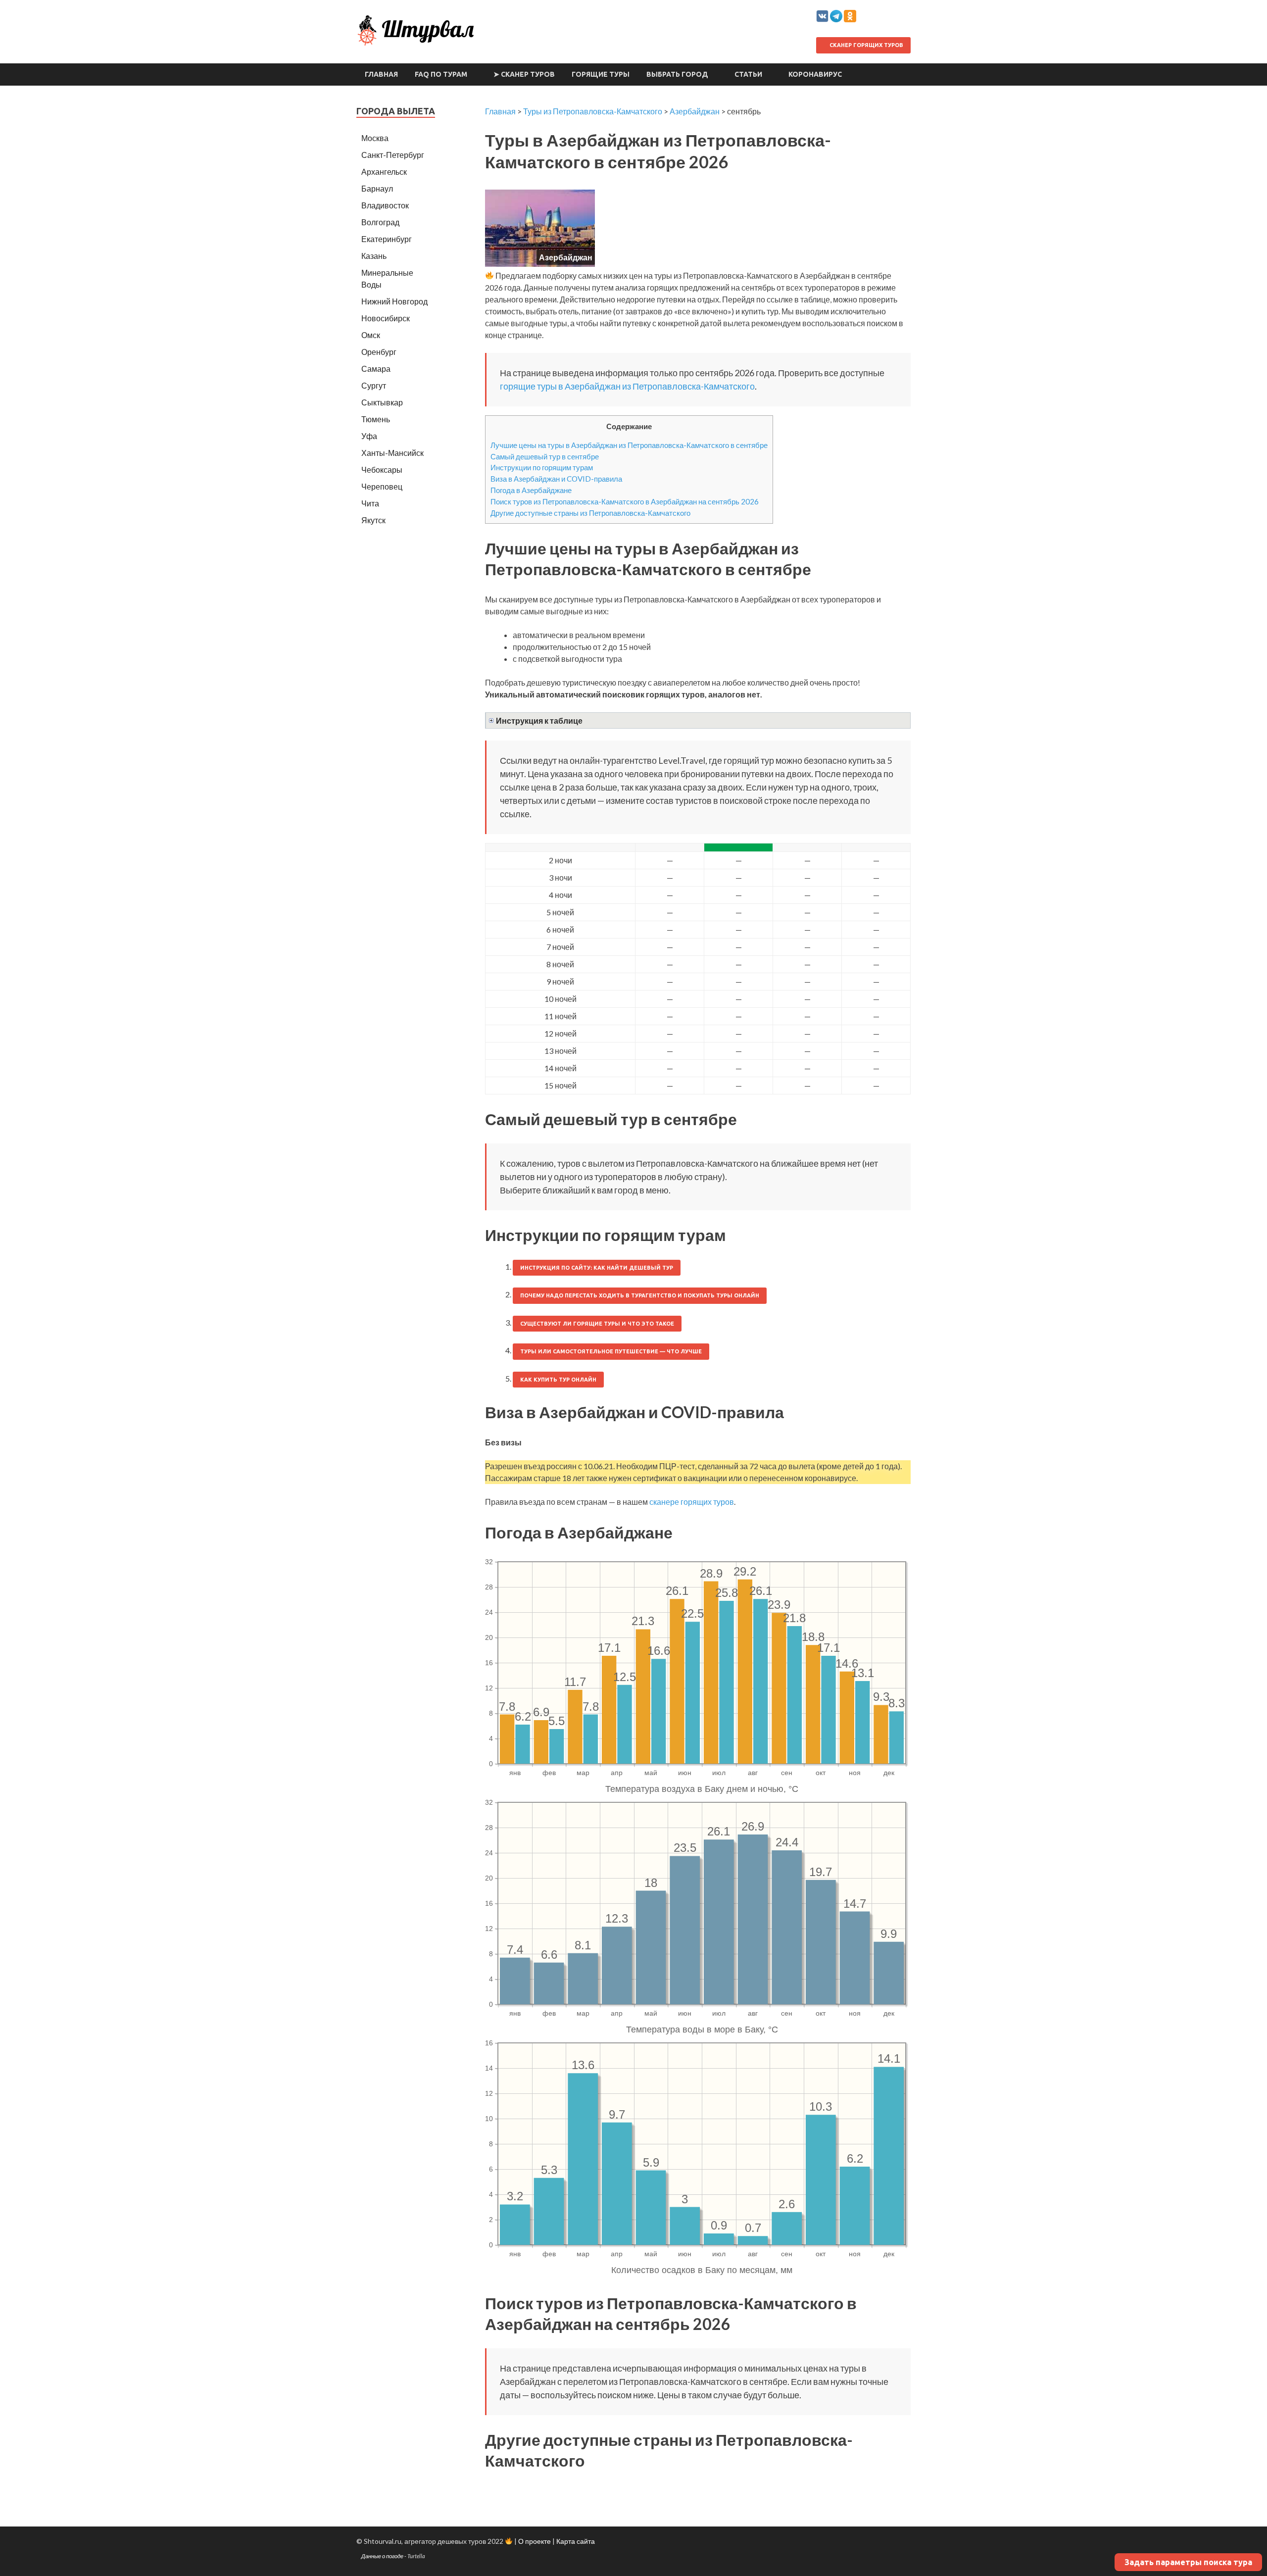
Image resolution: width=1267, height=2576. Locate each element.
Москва (375, 138)
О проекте (535, 2541)
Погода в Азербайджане (531, 490)
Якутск (373, 520)
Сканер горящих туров (866, 45)
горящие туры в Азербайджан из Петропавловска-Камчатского (627, 386)
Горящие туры (601, 74)
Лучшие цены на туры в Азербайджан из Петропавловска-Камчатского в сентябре (629, 445)
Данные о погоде (382, 2556)
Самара (376, 369)
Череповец (382, 486)
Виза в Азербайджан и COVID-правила (556, 479)
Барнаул (377, 188)
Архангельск (384, 172)
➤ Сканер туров (524, 74)
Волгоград (380, 222)
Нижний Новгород (394, 301)
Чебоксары (382, 470)
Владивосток (385, 205)
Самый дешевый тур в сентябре (545, 456)
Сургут (374, 385)
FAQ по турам (441, 74)
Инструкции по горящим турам (542, 467)
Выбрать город (677, 74)
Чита (370, 503)
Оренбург (379, 352)
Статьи (748, 74)
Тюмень (376, 419)
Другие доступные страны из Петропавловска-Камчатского (590, 513)
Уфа (369, 436)
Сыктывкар (382, 402)
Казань (374, 256)
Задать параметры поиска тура (1188, 2562)
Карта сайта (576, 2541)
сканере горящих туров (692, 1502)
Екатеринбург (387, 239)
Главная (381, 74)
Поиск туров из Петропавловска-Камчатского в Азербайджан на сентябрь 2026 (625, 501)
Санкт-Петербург (393, 155)
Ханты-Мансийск (392, 453)
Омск (371, 335)
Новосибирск (386, 318)
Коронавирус (815, 74)
